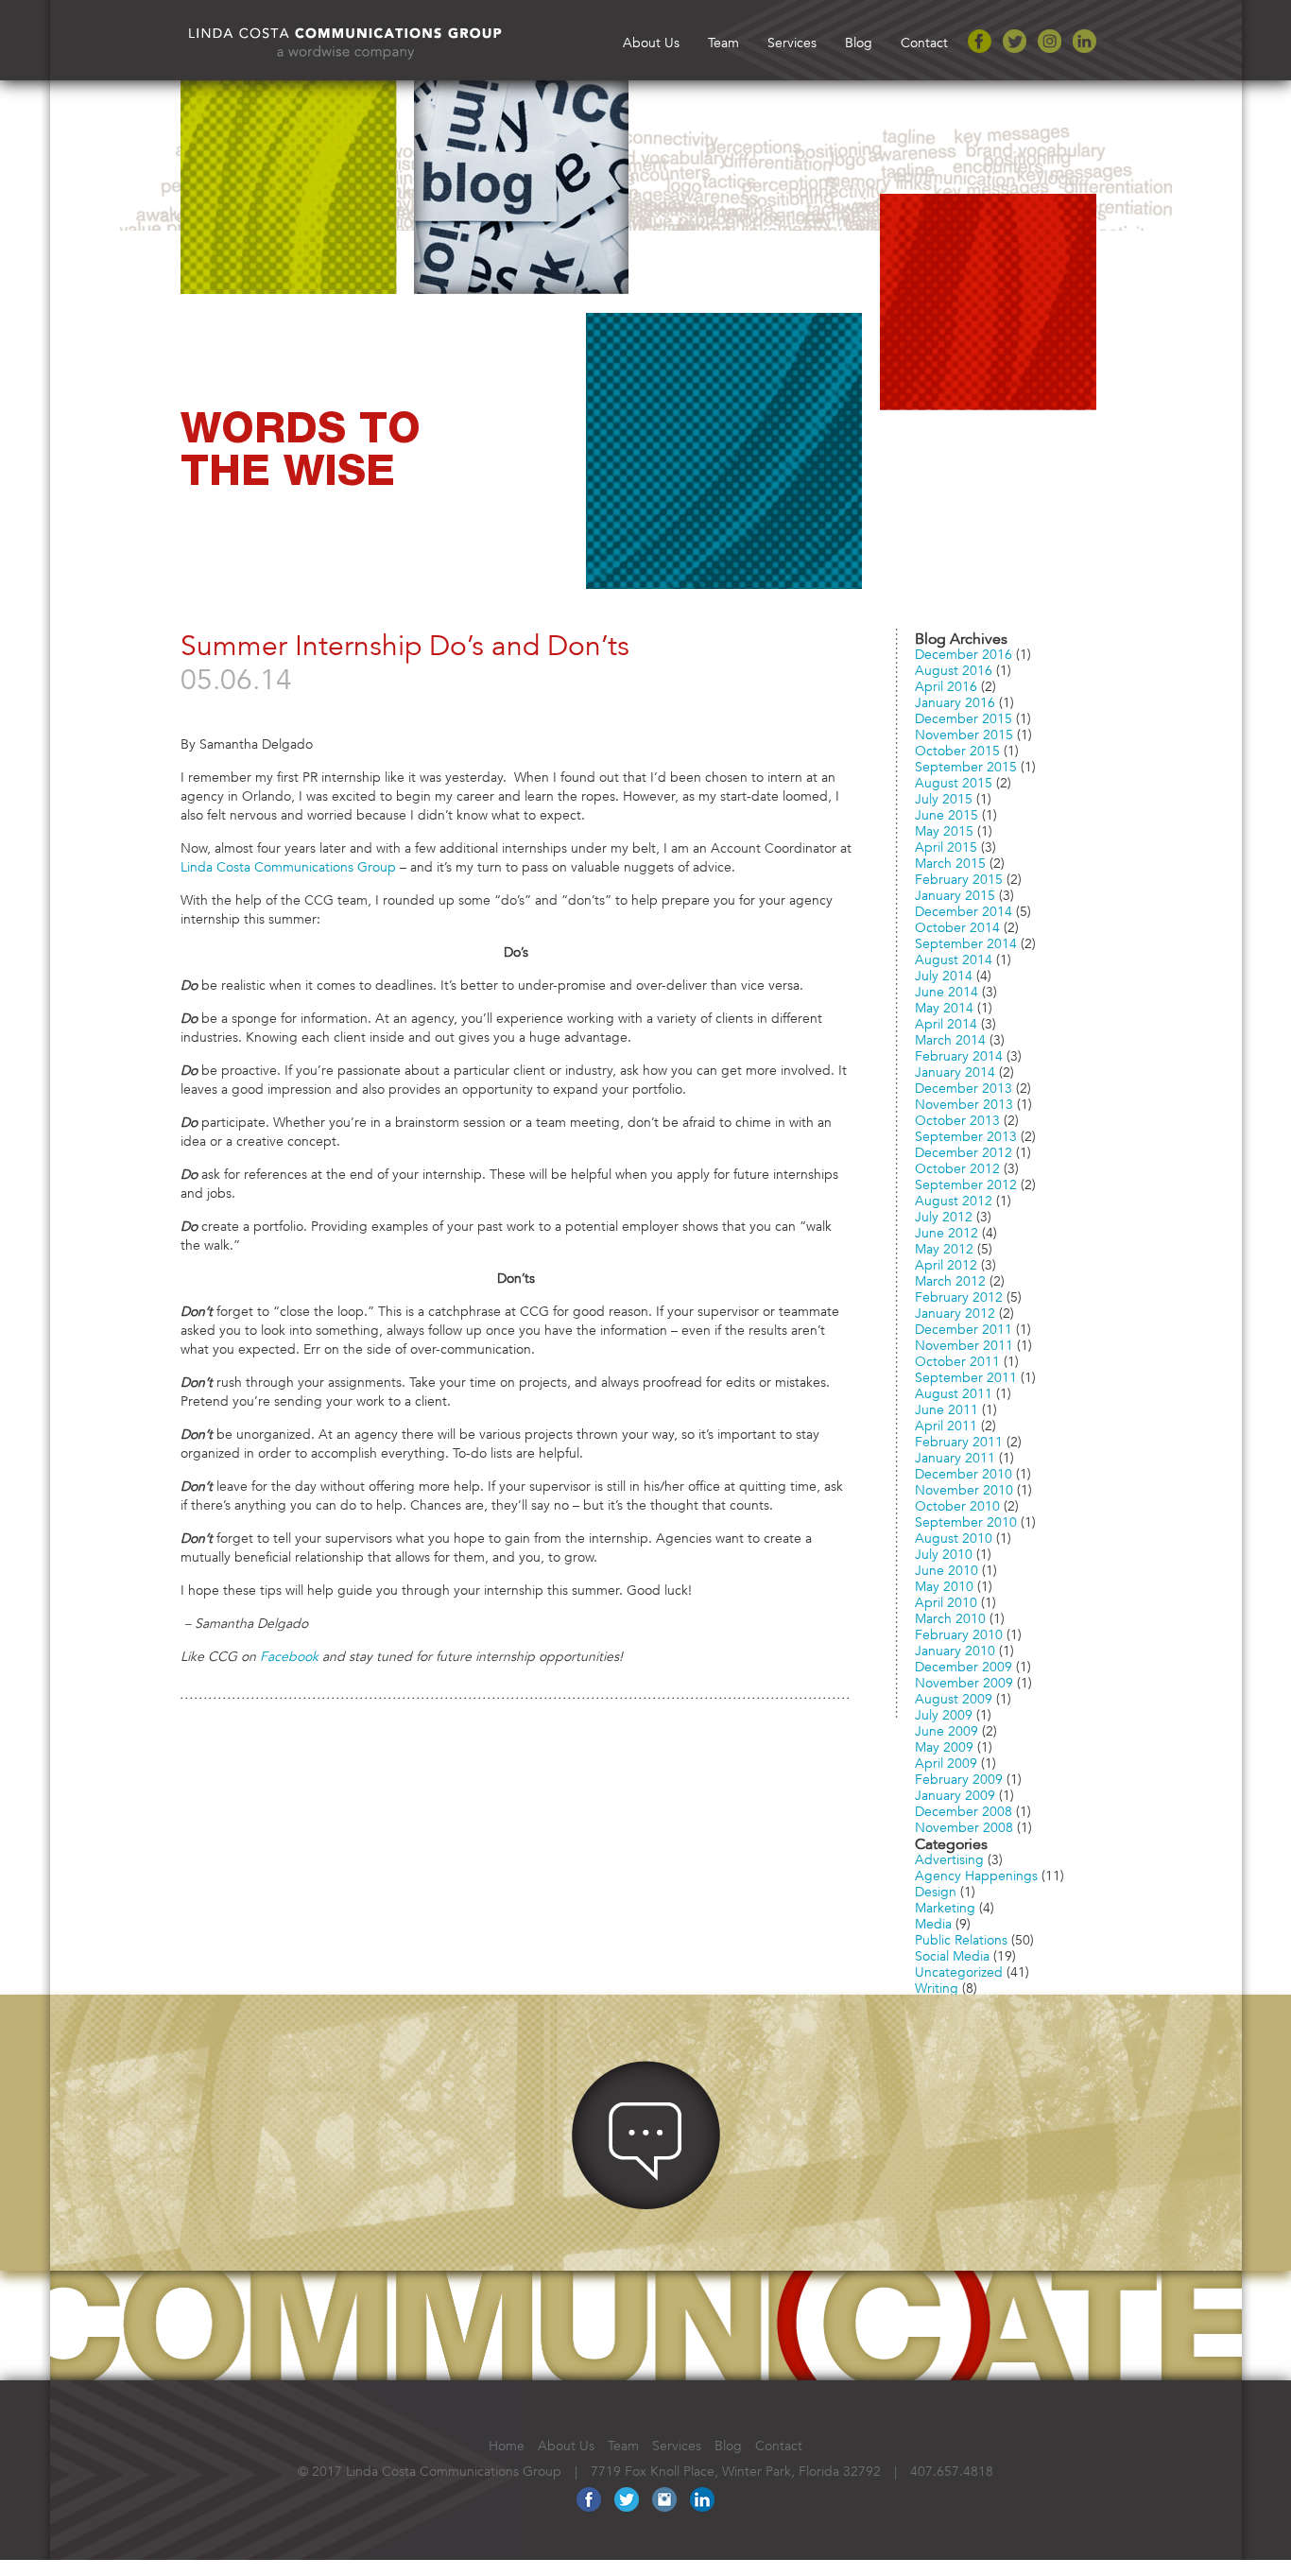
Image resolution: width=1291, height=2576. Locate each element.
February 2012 (959, 1295)
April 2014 (946, 1022)
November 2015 (964, 733)
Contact (924, 41)
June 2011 (947, 1408)
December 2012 (964, 1150)
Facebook (980, 41)
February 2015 (959, 877)
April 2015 (946, 845)
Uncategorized (959, 1970)
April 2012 (946, 1263)
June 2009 (947, 1729)
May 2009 (944, 1745)
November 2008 (964, 1825)
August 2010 (954, 1536)
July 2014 (944, 974)
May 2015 (944, 829)
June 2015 (947, 813)
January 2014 (955, 1070)
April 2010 (946, 1600)
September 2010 (966, 1520)
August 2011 (954, 1392)
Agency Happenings (976, 1874)
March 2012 (950, 1279)
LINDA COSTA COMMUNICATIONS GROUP (371, 38)
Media (933, 1922)
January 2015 (955, 893)
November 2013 (964, 1102)
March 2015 (950, 861)
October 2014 (957, 925)
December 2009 (964, 1665)
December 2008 (964, 1809)
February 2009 (959, 1777)
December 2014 (964, 909)
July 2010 (944, 1552)
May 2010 (944, 1584)
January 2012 (955, 1311)
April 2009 (946, 1761)
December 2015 (964, 717)
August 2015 (954, 781)
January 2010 (955, 1649)
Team (723, 41)
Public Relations (961, 1938)
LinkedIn (1084, 41)
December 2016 (964, 652)
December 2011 (964, 1327)
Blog (859, 41)
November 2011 (964, 1343)
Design (936, 1890)
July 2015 (944, 797)
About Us (651, 41)
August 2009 (954, 1697)
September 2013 (966, 1134)
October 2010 (957, 1504)
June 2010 (947, 1568)
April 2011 (946, 1424)
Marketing (945, 1906)
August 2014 (954, 958)
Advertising (949, 1858)
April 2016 (946, 684)
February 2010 (959, 1633)
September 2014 (966, 942)
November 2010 (964, 1488)
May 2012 (944, 1247)
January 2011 (955, 1456)
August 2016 (954, 668)
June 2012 (947, 1231)
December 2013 (964, 1086)
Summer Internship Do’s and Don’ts (405, 641)
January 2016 (955, 700)
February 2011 (959, 1440)
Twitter (1015, 41)
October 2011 (957, 1359)
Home (507, 2444)
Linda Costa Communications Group (288, 865)
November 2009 (964, 1681)
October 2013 (957, 1118)
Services (792, 41)
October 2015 (957, 749)
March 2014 (950, 1038)
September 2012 (966, 1183)
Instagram (1050, 41)
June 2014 (947, 990)
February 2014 (959, 1054)
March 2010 (950, 1616)
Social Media (952, 1954)
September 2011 (966, 1375)
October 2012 (957, 1167)
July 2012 (944, 1215)
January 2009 (955, 1793)
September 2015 (966, 765)
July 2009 (944, 1713)
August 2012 (954, 1199)
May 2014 (944, 1006)
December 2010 (964, 1472)
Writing (937, 1986)
